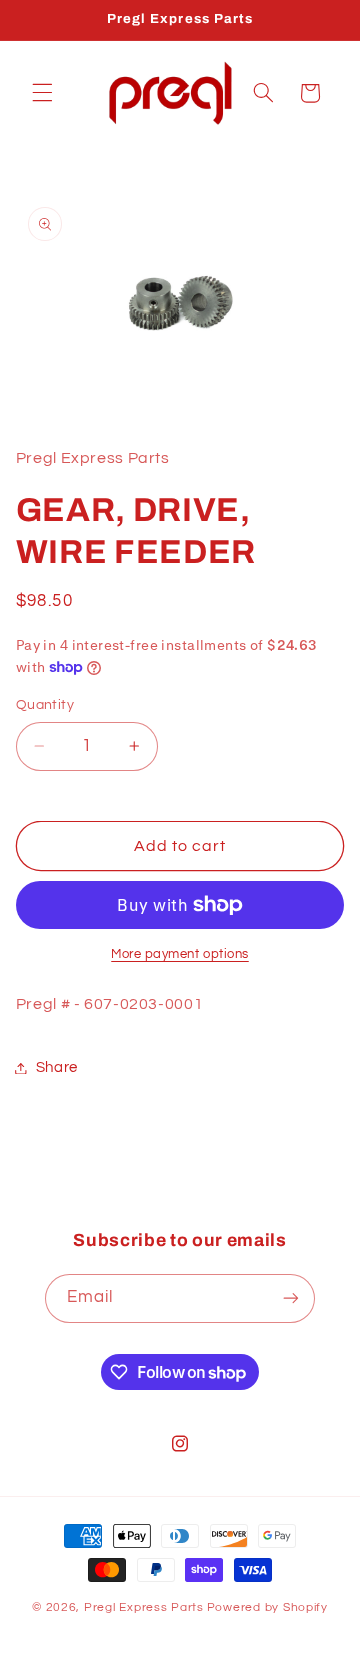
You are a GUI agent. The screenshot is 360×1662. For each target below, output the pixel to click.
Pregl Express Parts (144, 1607)
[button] (42, 93)
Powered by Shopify (267, 1607)
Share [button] (57, 1067)
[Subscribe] (291, 1298)
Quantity (45, 705)
